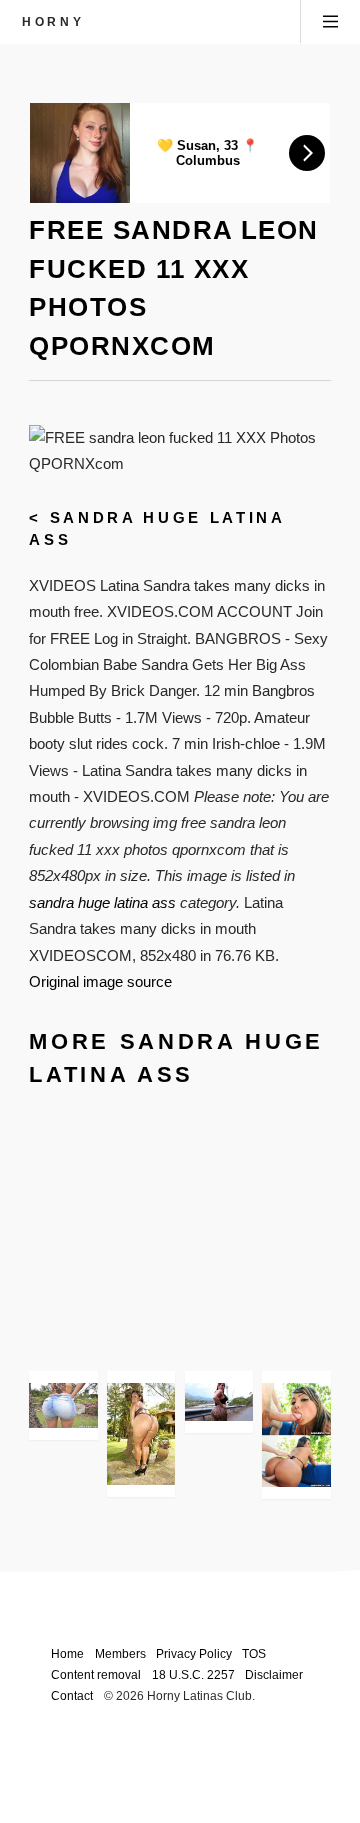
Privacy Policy (194, 1653)
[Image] (63, 1405)
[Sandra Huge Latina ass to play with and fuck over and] (296, 1435)
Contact (72, 1695)
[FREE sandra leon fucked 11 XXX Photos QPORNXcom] (219, 1402)
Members (120, 1653)
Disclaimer (274, 1674)
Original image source (100, 982)
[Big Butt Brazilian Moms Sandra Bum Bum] (141, 1434)
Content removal (96, 1674)
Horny (53, 21)
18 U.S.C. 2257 (193, 1674)
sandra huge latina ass (102, 903)
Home (67, 1653)
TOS (254, 1653)
